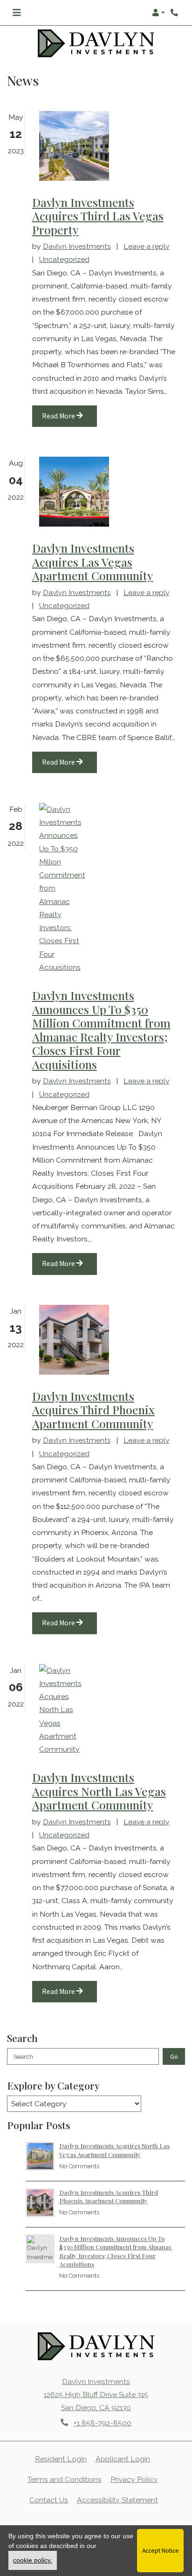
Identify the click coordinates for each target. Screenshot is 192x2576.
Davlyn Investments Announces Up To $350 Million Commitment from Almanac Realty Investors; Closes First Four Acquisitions (101, 1030)
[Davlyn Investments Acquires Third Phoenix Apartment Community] (56, 1340)
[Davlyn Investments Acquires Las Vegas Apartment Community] (56, 492)
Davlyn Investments (77, 246)
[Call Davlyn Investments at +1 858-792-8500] (175, 13)
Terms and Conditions (65, 2479)
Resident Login (61, 2459)
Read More (59, 416)
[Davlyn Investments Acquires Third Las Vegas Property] (56, 145)
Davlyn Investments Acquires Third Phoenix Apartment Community (93, 1410)
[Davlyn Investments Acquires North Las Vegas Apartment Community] (56, 1710)
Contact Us (49, 2500)
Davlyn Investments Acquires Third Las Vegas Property (98, 216)
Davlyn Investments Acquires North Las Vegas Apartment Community (99, 1791)
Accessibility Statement (117, 2500)
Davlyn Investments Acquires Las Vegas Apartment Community (93, 562)
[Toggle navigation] (17, 13)
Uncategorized (64, 259)
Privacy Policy (134, 2479)
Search (23, 2056)
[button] (158, 13)
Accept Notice (161, 2550)
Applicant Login (123, 2459)
